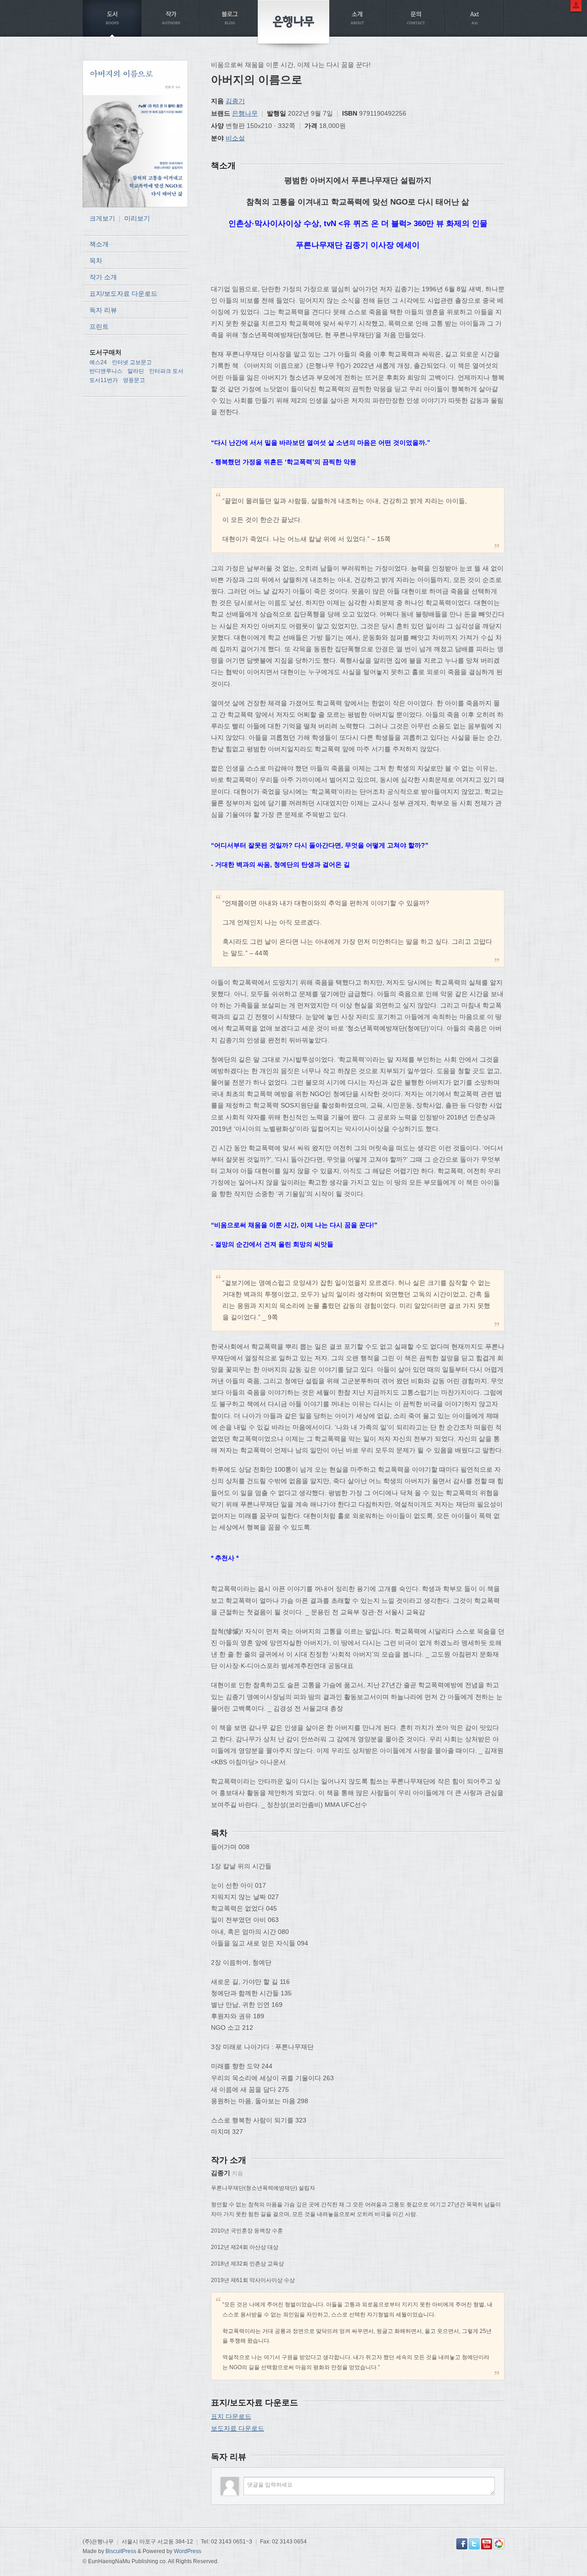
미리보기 (137, 218)
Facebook (462, 2544)
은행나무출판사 (293, 22)
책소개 (99, 244)
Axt (475, 18)
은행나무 (245, 113)
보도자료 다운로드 (238, 2428)
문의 (416, 18)
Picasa (499, 2544)
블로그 (230, 18)
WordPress (188, 2551)
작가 (171, 18)
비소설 (235, 138)
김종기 (235, 101)
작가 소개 (103, 277)
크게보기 (102, 218)
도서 (112, 18)
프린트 (99, 327)
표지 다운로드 (231, 2416)
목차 (96, 260)
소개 (357, 18)
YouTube (487, 2544)
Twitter (474, 2544)
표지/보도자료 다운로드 (123, 294)
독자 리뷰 (103, 310)
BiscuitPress (121, 2551)
